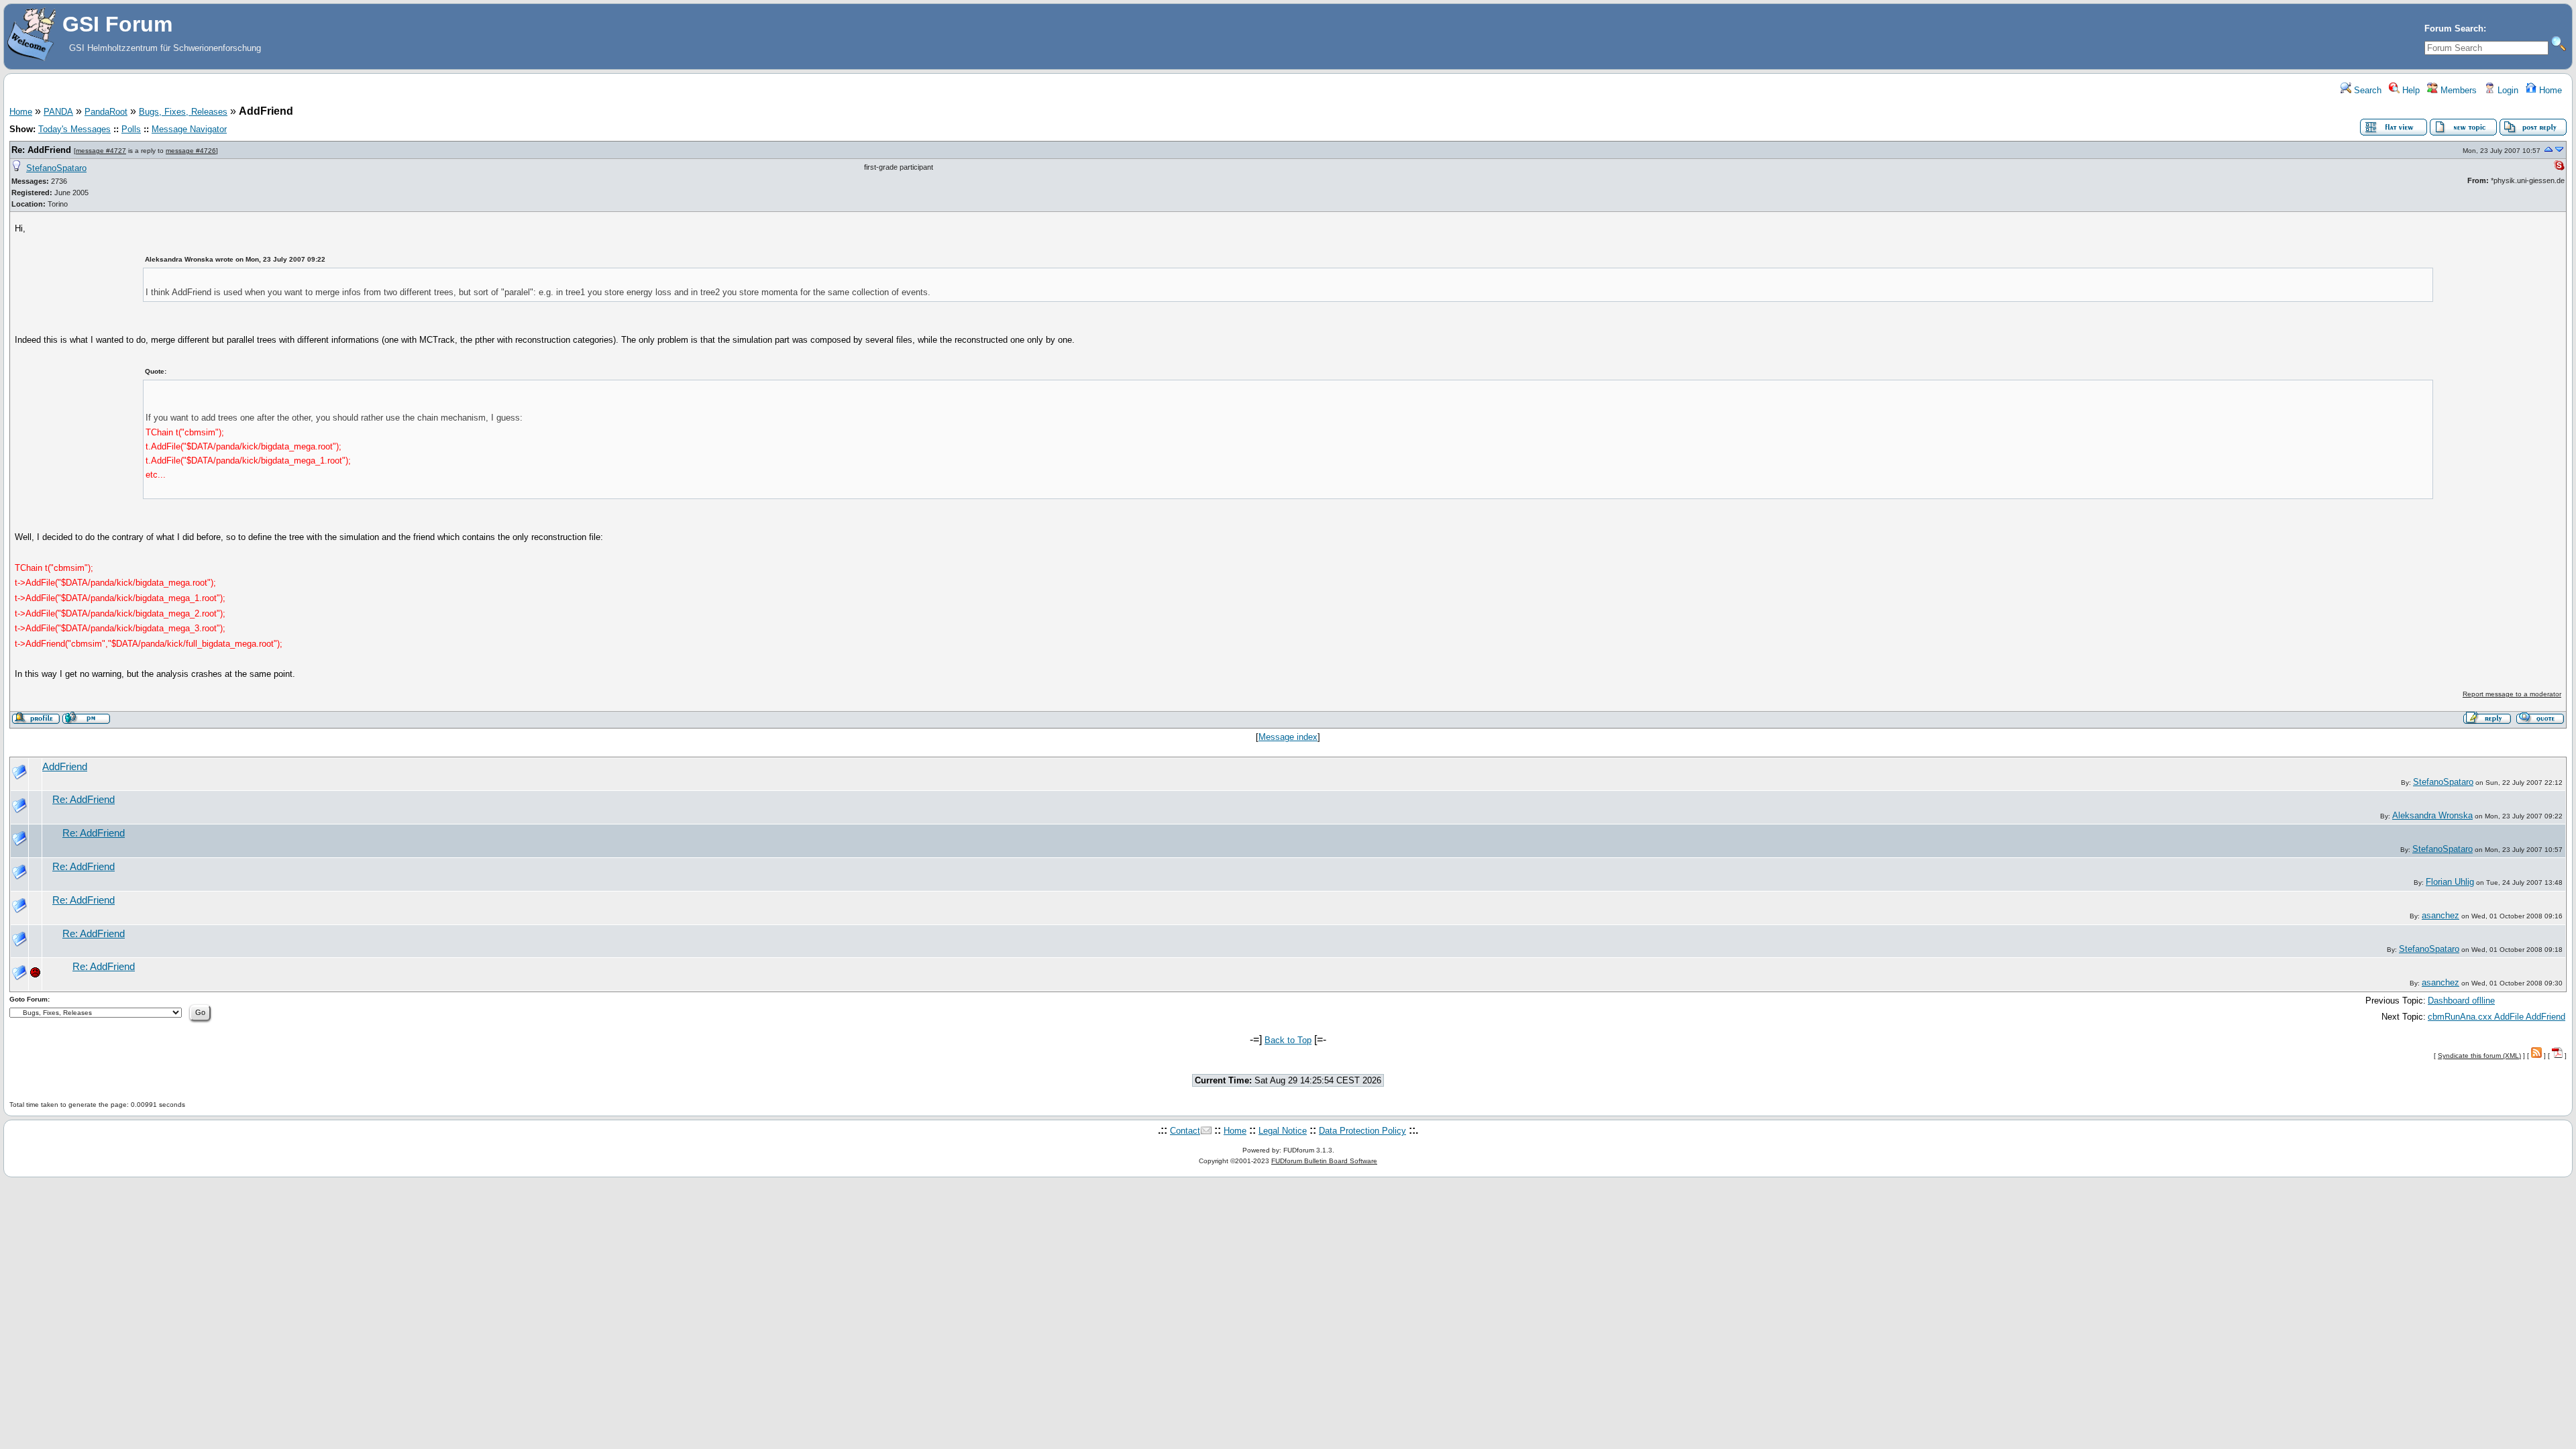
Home (2549, 90)
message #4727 (101, 151)
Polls (131, 129)
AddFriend (65, 767)
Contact (1185, 1131)
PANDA (58, 112)
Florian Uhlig (2450, 882)
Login (2507, 90)
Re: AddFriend (41, 150)
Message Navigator (189, 129)
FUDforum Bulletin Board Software (1324, 1161)
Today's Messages (74, 129)
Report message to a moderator (2512, 694)
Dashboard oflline (2461, 1001)
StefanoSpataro (56, 168)
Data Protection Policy (1362, 1131)
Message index (1288, 737)
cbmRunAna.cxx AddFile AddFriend (2497, 1017)
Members (2457, 90)
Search (2366, 90)
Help (2410, 90)
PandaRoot (106, 112)
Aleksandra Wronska (2432, 815)
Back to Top (1288, 1040)
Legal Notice (1283, 1131)
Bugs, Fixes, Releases (183, 112)
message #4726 (191, 151)
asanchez (2440, 915)
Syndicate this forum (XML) (2479, 1056)
